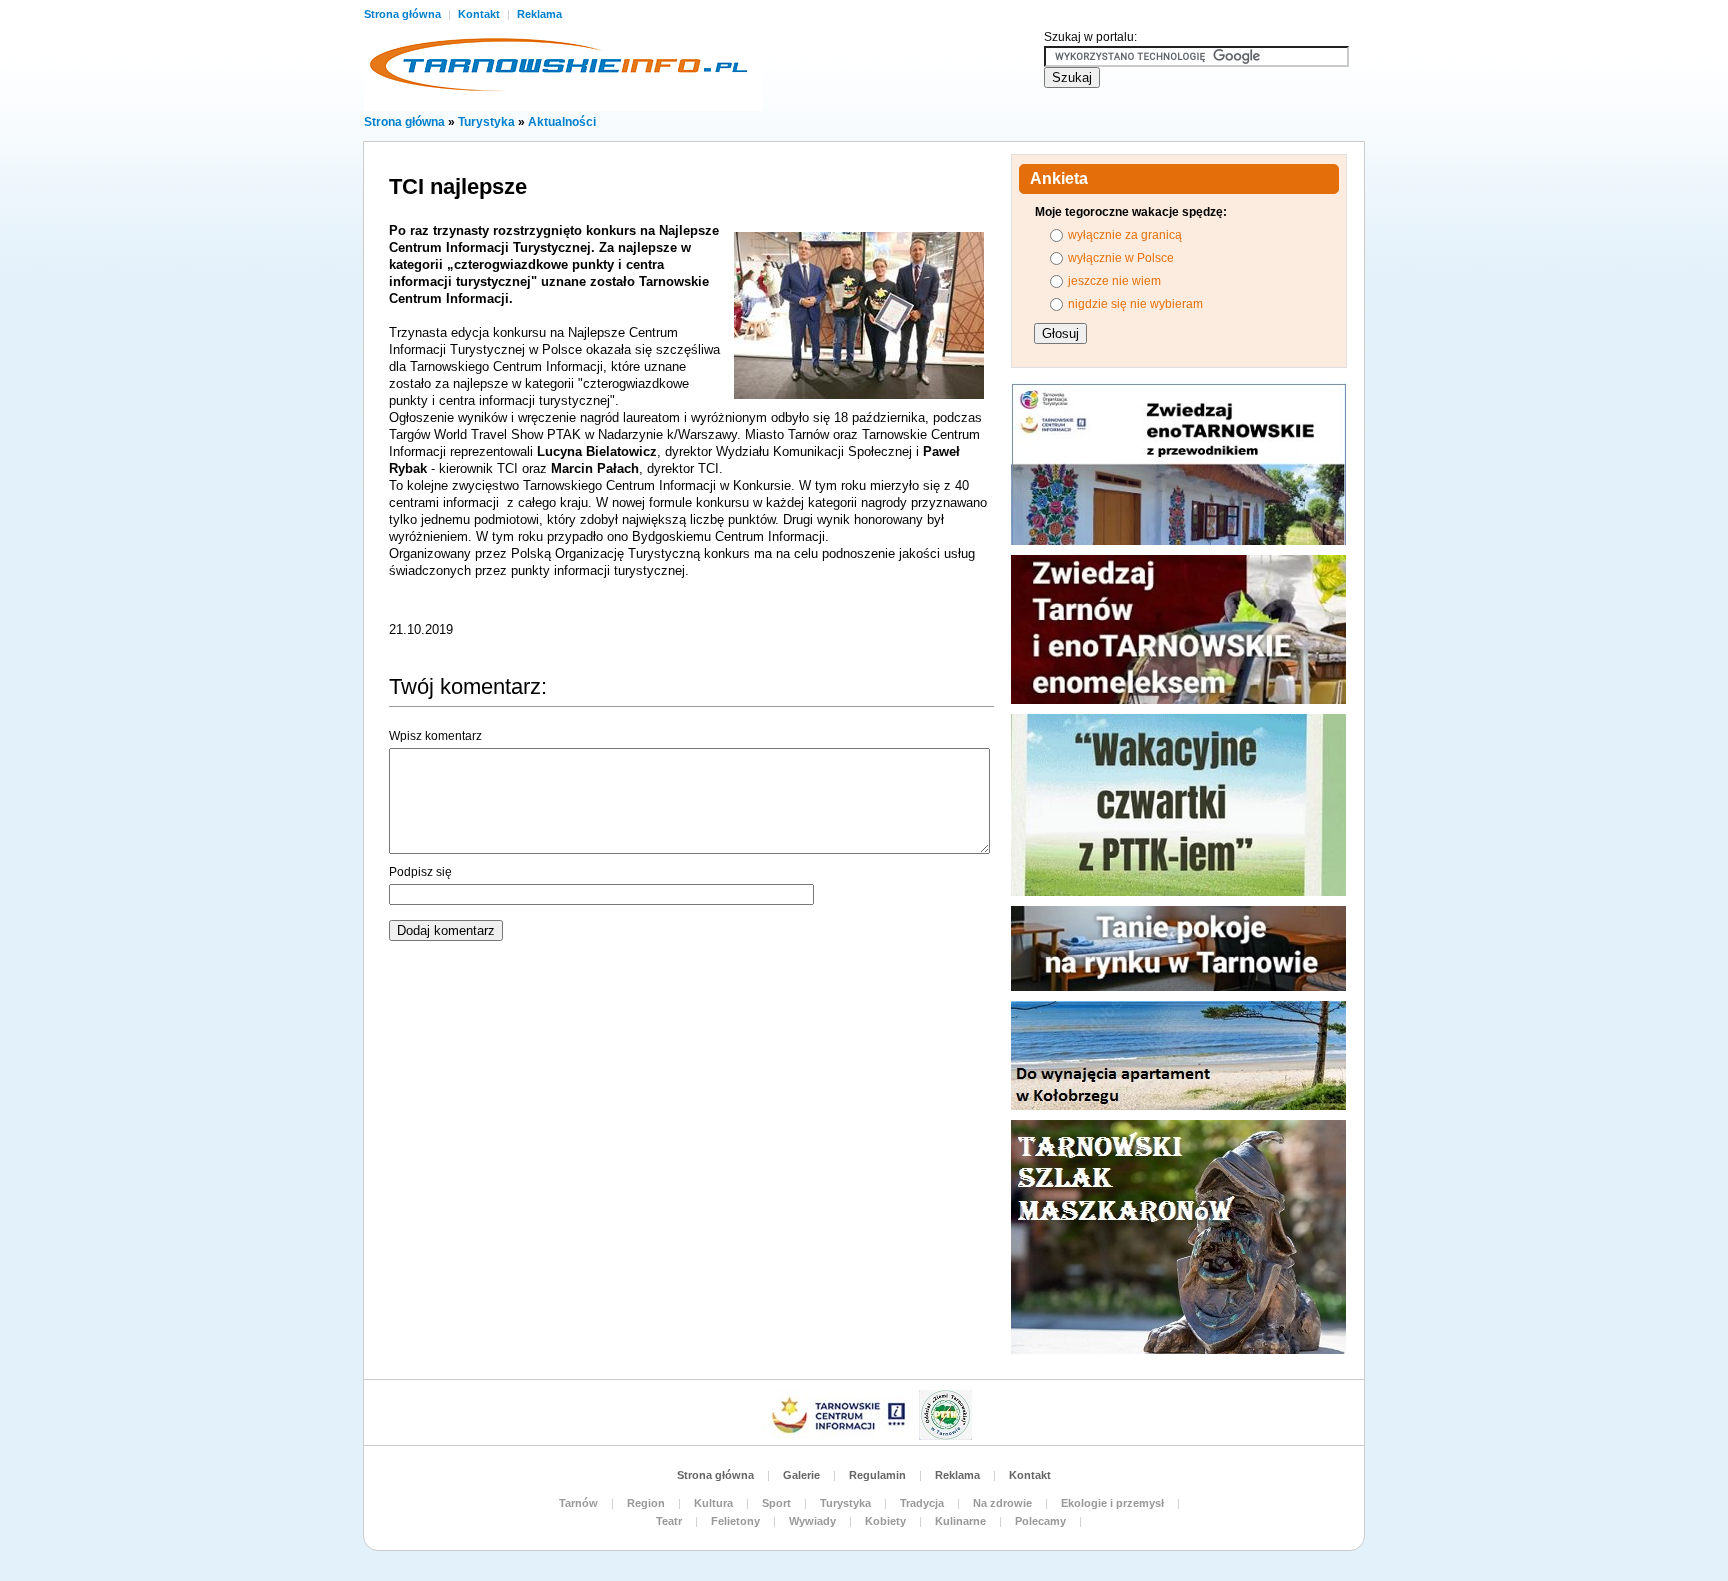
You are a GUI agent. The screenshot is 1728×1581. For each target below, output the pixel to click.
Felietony (735, 1521)
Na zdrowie (1002, 1503)
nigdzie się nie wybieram (1135, 304)
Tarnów (578, 1503)
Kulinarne (960, 1521)
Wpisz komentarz (435, 736)
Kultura (713, 1503)
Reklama (539, 14)
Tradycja (922, 1503)
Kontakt (480, 14)
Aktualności (562, 122)
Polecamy (1040, 1521)
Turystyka (486, 122)
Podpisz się (420, 872)
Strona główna (404, 14)
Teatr (669, 1521)
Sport (776, 1503)
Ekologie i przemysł (1112, 1503)
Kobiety (885, 1521)
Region (646, 1503)
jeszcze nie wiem (1114, 281)
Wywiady (812, 1521)
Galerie (801, 1475)
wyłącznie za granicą (1125, 235)
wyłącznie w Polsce (1121, 258)
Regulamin (877, 1475)
